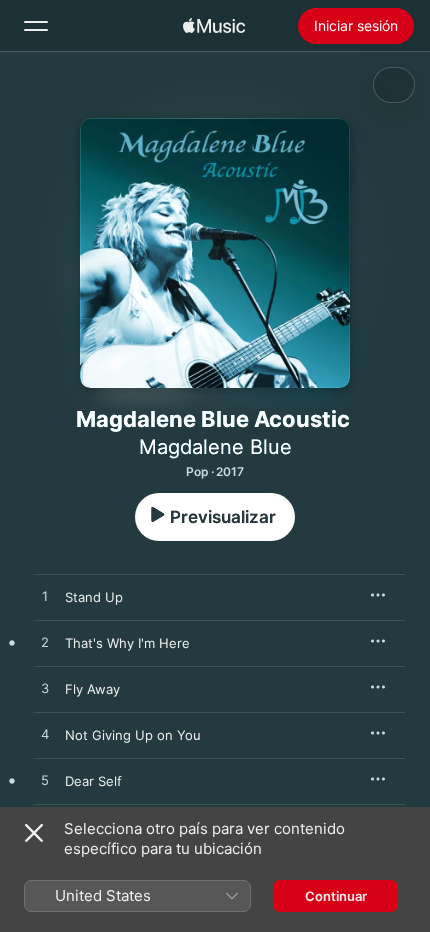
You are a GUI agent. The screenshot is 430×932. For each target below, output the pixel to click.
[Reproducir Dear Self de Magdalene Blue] (45, 781)
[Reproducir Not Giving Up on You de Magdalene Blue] (45, 735)
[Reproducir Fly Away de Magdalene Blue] (45, 689)
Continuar (336, 896)
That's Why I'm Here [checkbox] (127, 643)
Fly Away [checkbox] (92, 689)
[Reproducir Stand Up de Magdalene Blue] (45, 597)
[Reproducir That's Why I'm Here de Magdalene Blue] (45, 643)
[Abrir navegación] (36, 26)
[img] (214, 26)
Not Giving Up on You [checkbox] (133, 735)
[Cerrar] (34, 833)
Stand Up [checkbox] (94, 597)
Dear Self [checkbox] (93, 781)
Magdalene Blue (215, 447)
